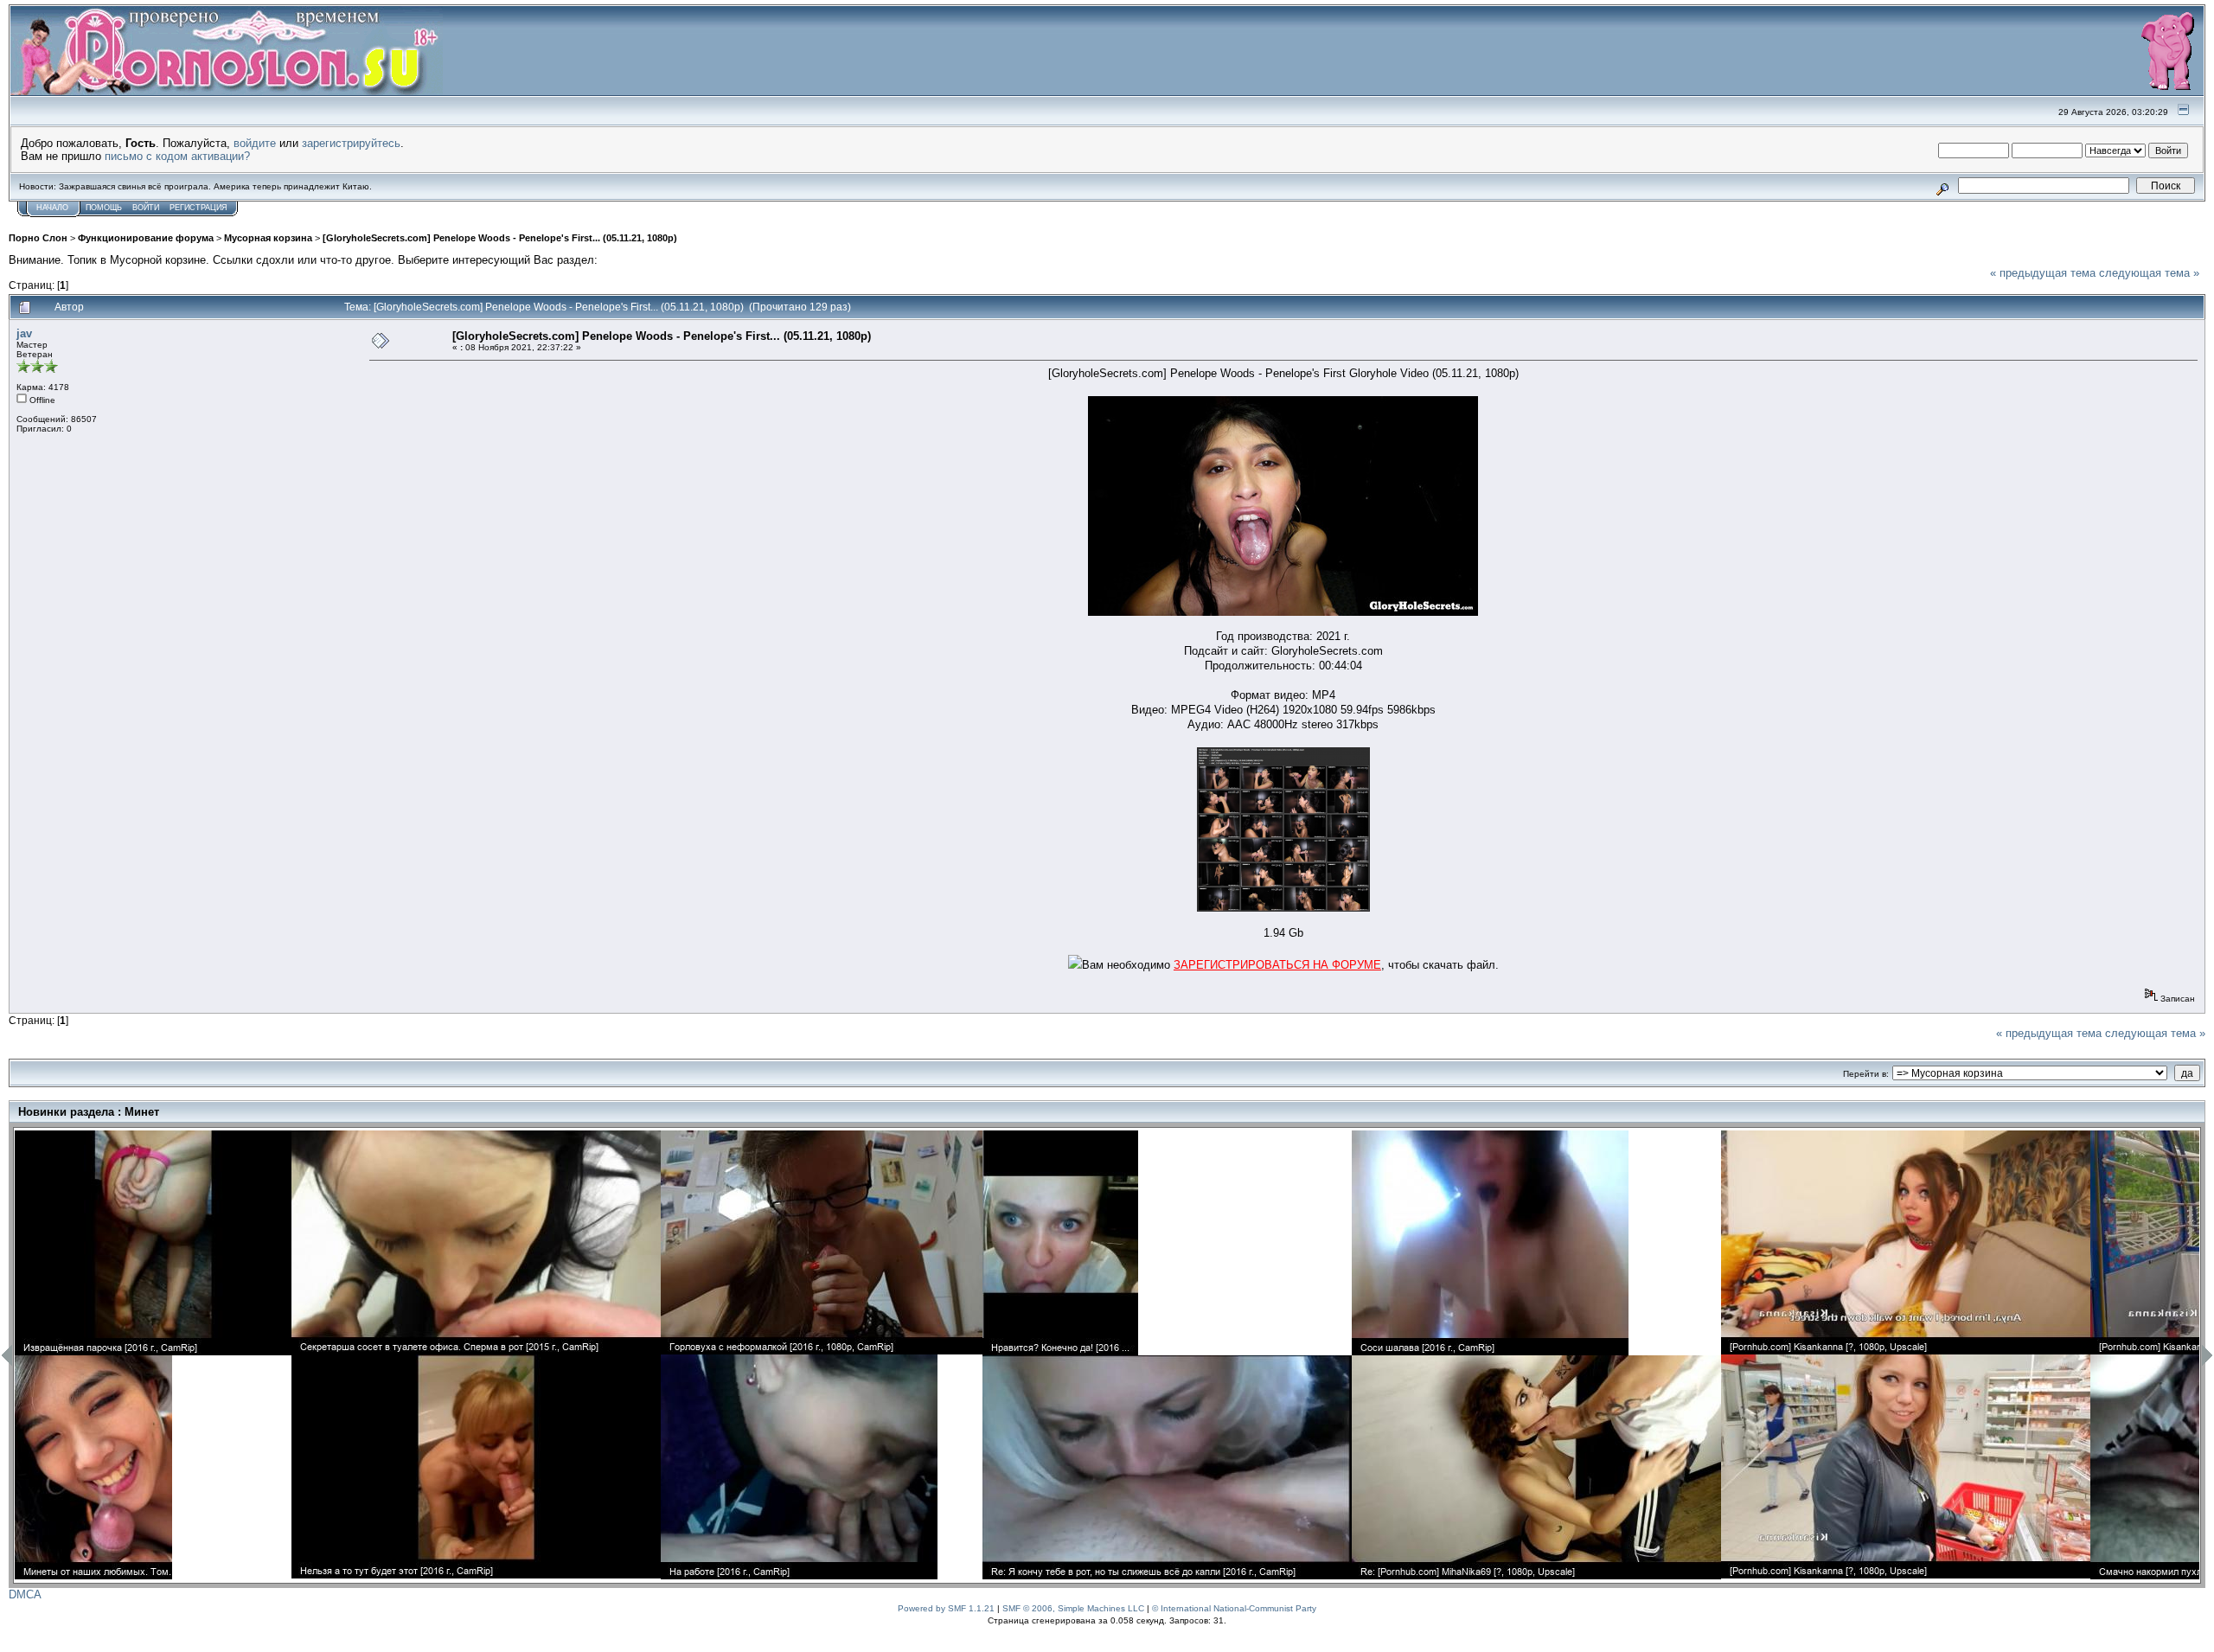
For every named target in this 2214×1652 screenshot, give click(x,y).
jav (24, 333)
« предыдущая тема (2043, 273)
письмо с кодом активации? (177, 156)
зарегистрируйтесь (351, 143)
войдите (255, 143)
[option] (153, 1355)
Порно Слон (38, 238)
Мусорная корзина (268, 238)
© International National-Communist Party (1234, 1608)
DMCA (25, 1594)
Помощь (104, 208)
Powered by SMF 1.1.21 (946, 1608)
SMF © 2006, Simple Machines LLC (1073, 1608)
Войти (146, 208)
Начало (52, 208)
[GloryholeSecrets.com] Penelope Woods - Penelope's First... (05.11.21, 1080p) (500, 238)
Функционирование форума (146, 238)
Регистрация (198, 208)
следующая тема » (2149, 273)
